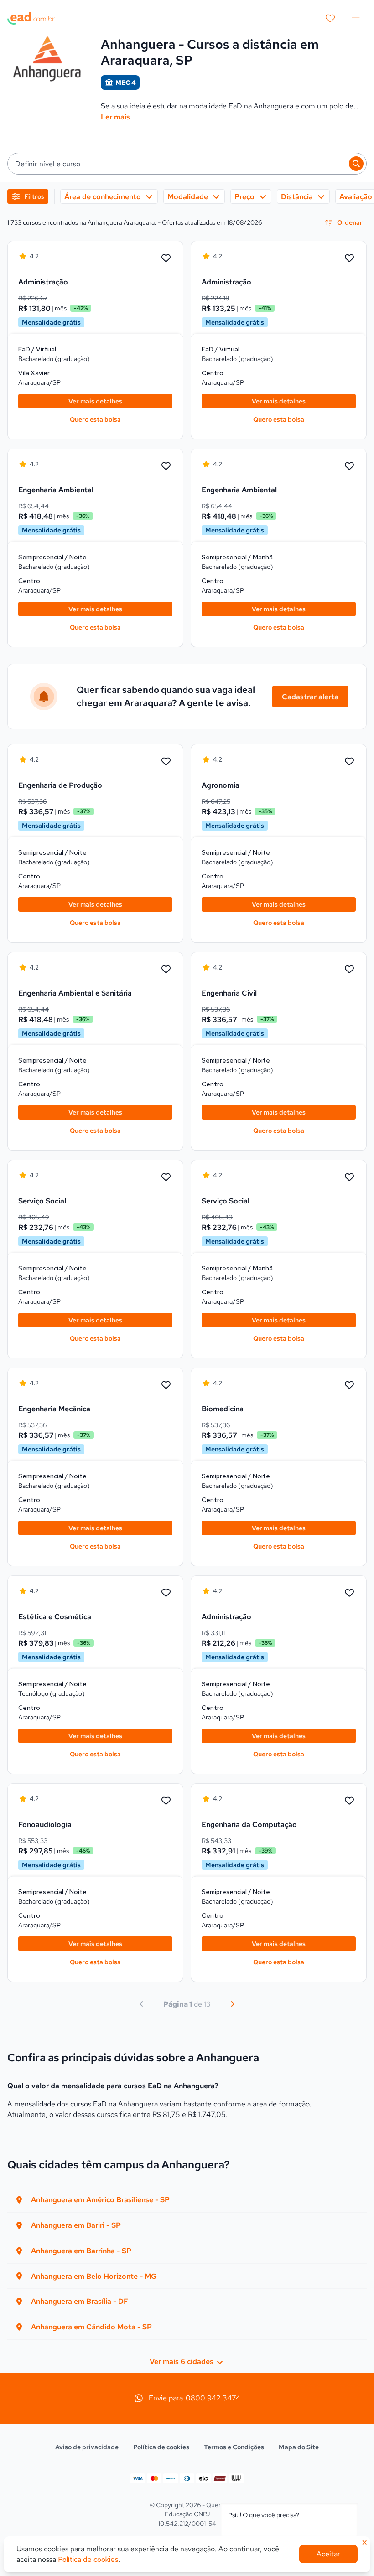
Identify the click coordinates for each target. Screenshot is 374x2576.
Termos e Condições (234, 2447)
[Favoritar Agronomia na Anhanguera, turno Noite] (349, 762)
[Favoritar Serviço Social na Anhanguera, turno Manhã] (349, 1177)
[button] (187, 164)
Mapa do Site (299, 2447)
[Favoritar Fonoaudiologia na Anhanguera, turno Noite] (166, 1801)
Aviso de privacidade (87, 2447)
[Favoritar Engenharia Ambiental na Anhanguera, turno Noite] (166, 466)
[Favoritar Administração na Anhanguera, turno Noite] (349, 1593)
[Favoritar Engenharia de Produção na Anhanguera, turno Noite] (166, 762)
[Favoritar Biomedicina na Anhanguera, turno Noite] (349, 1385)
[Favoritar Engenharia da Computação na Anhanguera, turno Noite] (349, 1801)
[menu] (356, 18)
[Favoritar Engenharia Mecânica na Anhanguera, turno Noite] (166, 1385)
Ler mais (115, 117)
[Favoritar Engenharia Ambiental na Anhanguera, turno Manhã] (349, 466)
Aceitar (328, 2554)
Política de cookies (161, 2447)
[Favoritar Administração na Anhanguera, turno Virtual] (166, 258)
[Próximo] (233, 2004)
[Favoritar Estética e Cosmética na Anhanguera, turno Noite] (166, 1593)
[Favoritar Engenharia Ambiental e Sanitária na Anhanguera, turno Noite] (166, 970)
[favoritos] (330, 18)
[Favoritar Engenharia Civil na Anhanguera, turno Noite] (349, 970)
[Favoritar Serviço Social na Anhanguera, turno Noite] (166, 1177)
